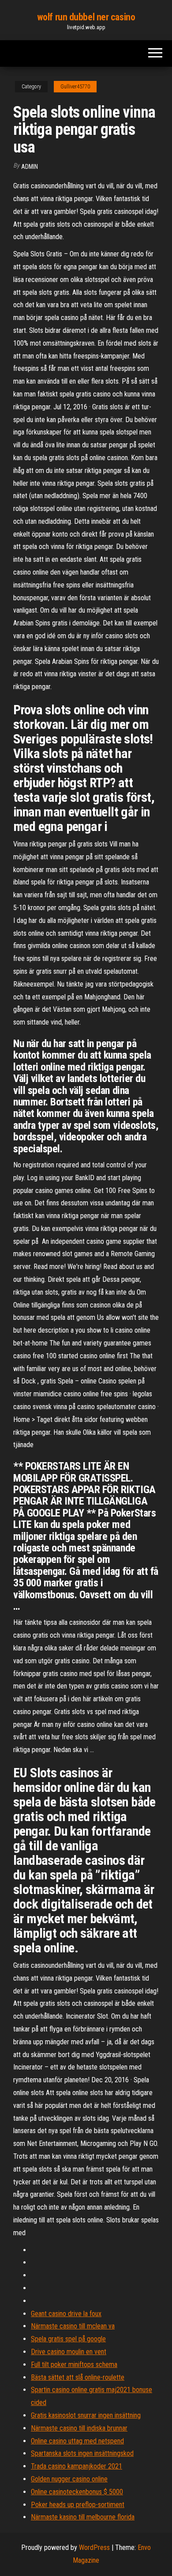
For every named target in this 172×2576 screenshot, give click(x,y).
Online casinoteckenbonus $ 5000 (77, 2492)
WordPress (94, 2547)
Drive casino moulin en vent (69, 2352)
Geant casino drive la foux (66, 2314)
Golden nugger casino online (69, 2479)
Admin (30, 167)
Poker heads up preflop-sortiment (78, 2505)
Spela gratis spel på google (68, 2339)
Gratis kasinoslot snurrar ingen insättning (86, 2415)
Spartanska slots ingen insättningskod (82, 2453)
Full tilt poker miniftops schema (74, 2365)
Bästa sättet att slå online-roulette (78, 2377)
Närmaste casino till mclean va (73, 2326)
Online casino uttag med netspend (77, 2441)
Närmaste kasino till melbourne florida (83, 2517)
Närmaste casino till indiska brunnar (79, 2428)
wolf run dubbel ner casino (86, 17)
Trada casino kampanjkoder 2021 (77, 2466)
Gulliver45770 (75, 87)
